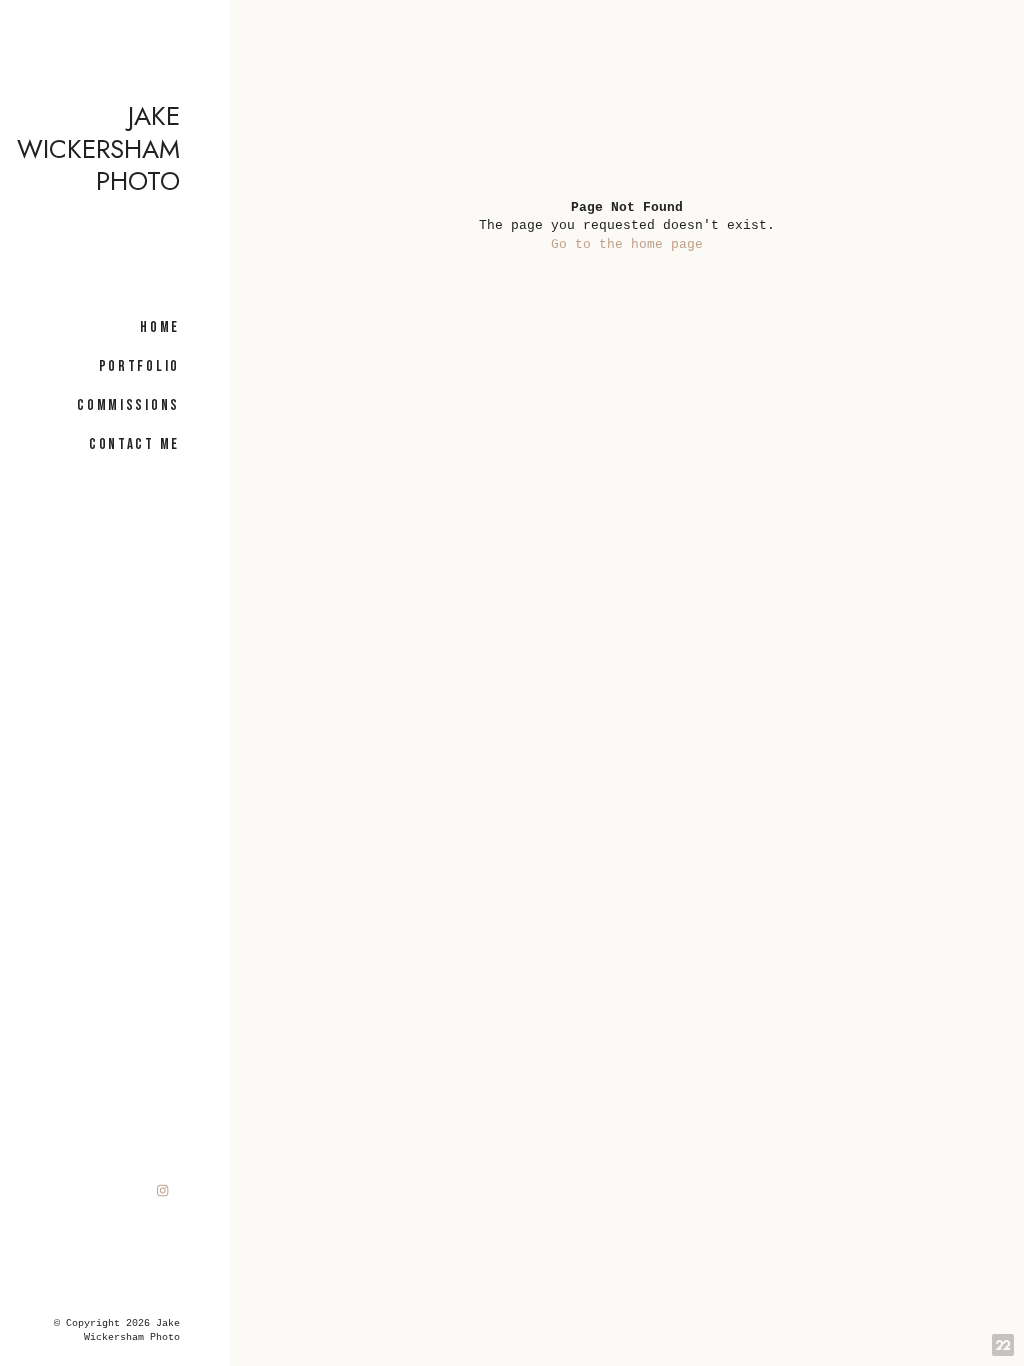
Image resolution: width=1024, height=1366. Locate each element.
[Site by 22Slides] (1003, 1345)
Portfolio (139, 366)
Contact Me (134, 444)
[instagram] (163, 1190)
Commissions (128, 405)
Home (160, 327)
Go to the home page (627, 244)
